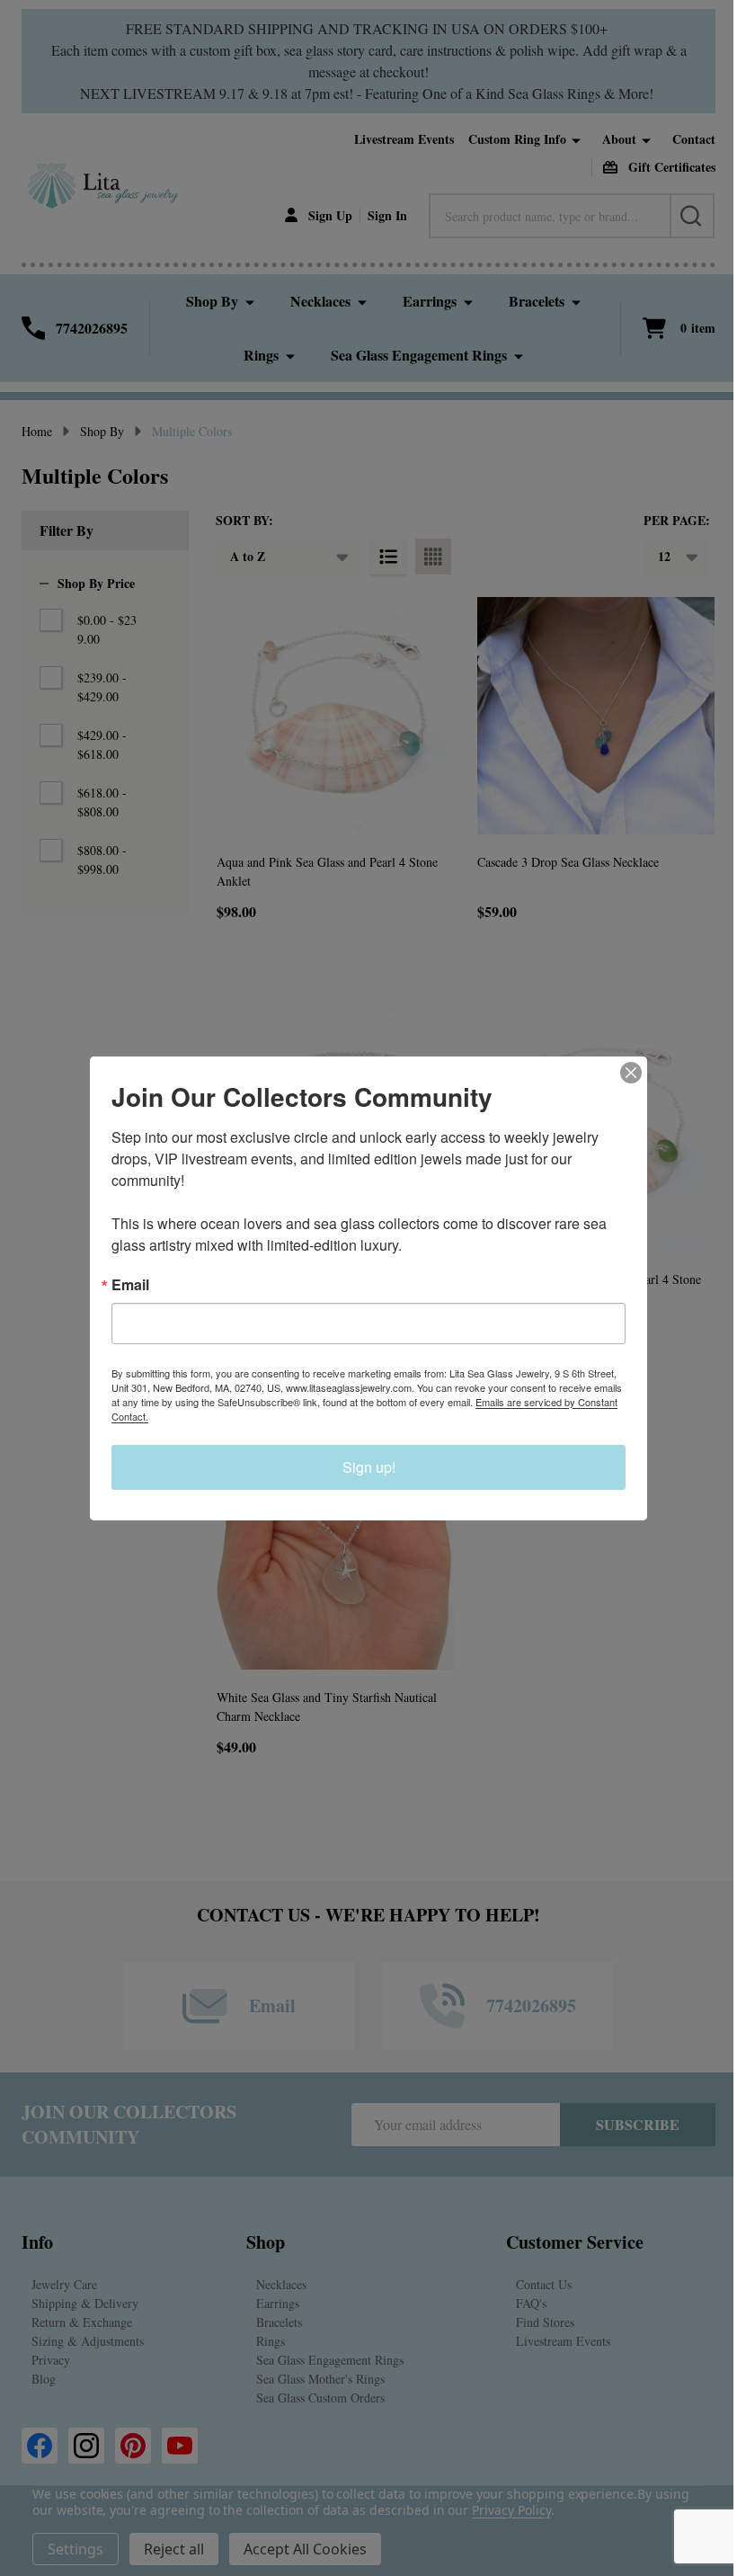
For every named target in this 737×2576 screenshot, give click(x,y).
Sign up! (369, 1467)
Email (130, 1285)
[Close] (631, 1073)
